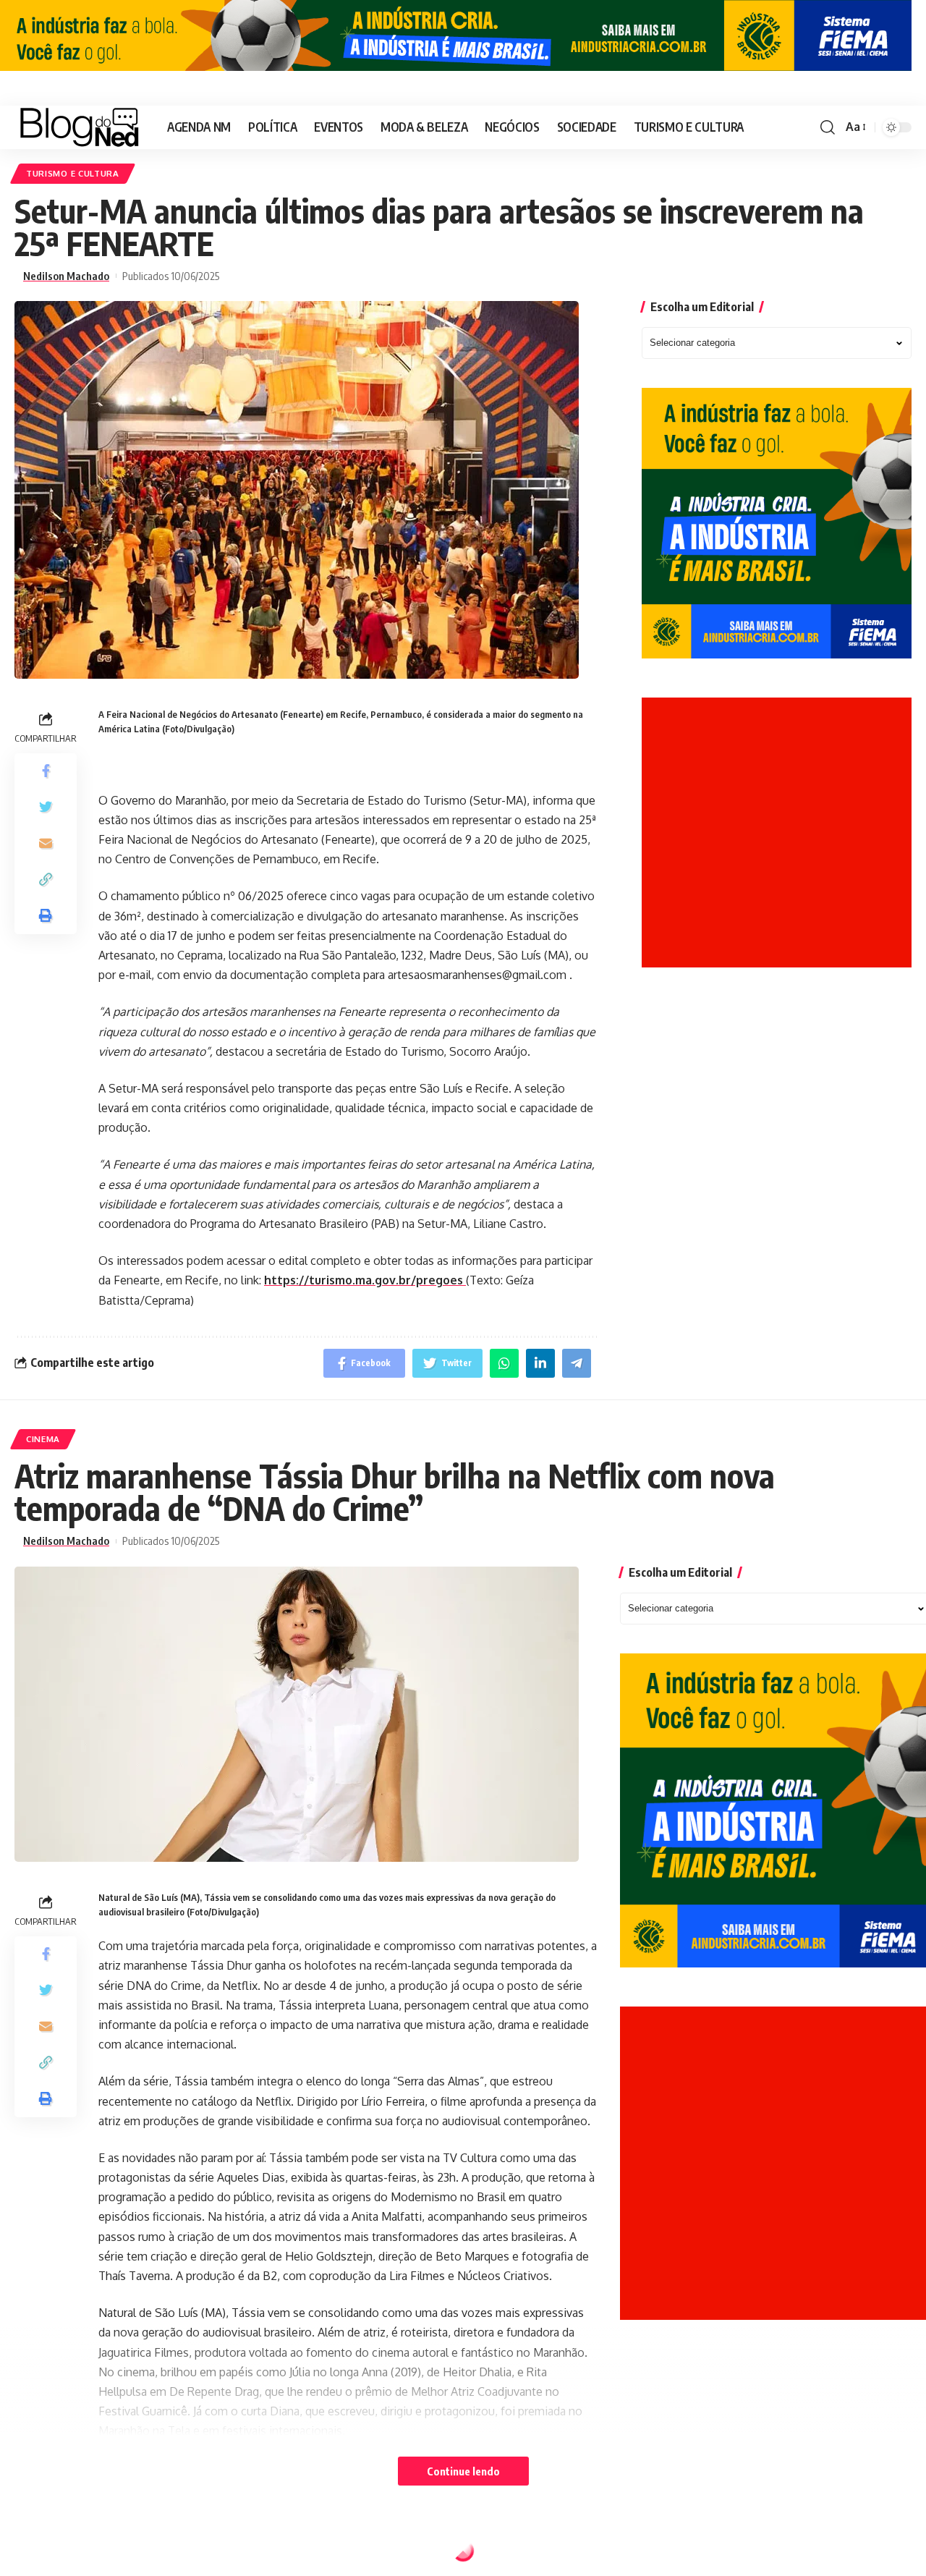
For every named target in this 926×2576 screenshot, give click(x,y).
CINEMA (43, 1439)
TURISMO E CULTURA (73, 173)
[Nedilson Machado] (79, 127)
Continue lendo (463, 2471)
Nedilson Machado (66, 276)
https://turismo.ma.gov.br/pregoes (365, 1280)
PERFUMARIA (55, 2554)
